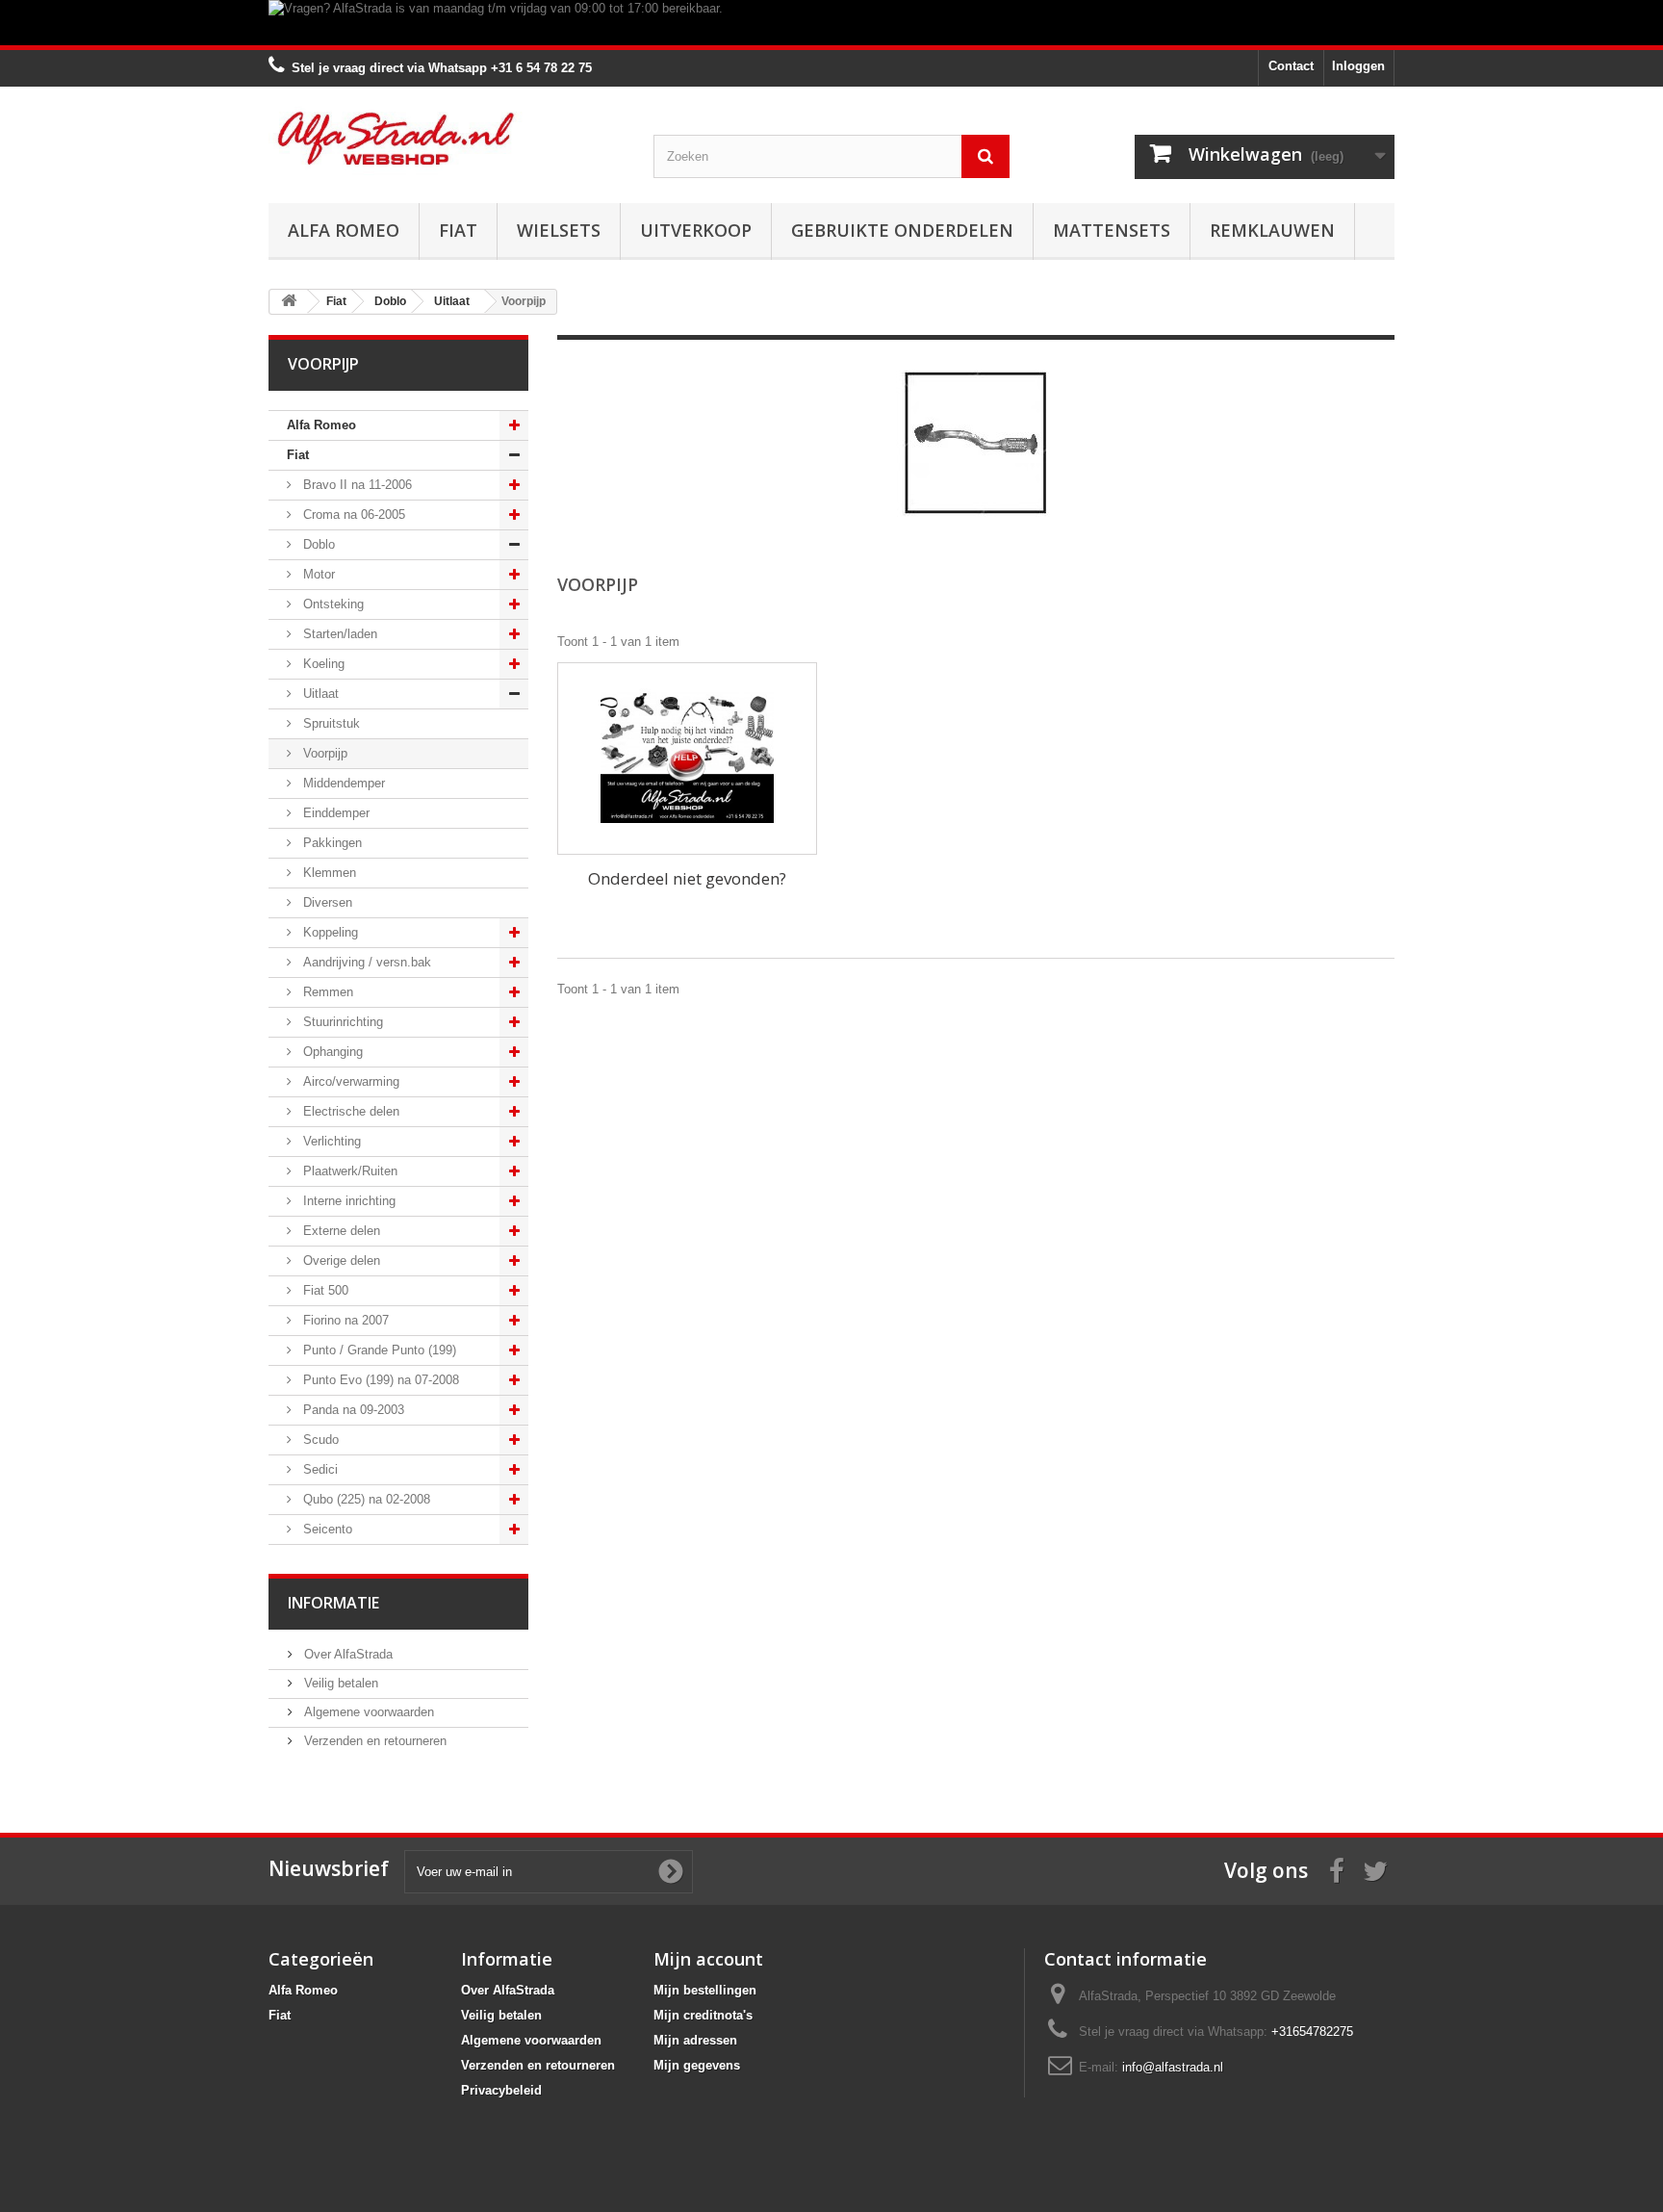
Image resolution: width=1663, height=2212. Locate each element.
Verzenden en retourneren (373, 1741)
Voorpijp (323, 753)
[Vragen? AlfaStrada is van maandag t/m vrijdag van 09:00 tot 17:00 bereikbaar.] (831, 23)
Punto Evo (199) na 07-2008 (379, 1380)
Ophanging (331, 1052)
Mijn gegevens (697, 2065)
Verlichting (330, 1141)
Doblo (317, 544)
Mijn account (708, 1959)
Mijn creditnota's (703, 2015)
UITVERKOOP (696, 230)
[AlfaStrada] (447, 138)
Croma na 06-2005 (352, 514)
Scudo (319, 1440)
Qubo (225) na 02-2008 (365, 1499)
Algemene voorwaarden (367, 1712)
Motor (317, 574)
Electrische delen (349, 1111)
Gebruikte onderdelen (902, 230)
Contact (1291, 66)
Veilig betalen (339, 1683)
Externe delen (340, 1231)
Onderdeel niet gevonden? (687, 878)
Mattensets (1112, 230)
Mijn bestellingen (705, 1990)
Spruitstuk (330, 723)
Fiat (458, 230)
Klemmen (328, 873)
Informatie (333, 1603)
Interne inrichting (347, 1201)
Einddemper (334, 813)
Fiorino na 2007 (344, 1320)
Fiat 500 (324, 1290)
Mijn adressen (695, 2040)
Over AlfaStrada (346, 1654)
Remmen (326, 992)
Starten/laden (338, 634)
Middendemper (342, 783)
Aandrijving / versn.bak (365, 962)
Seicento (326, 1529)
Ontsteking (332, 604)
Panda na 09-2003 (352, 1410)
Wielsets (559, 230)
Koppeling (329, 932)
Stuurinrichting (341, 1022)
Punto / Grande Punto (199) (378, 1350)
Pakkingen (331, 843)
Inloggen (1358, 66)
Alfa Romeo (344, 230)
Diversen (326, 902)
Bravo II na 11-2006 (356, 485)
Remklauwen (1272, 230)
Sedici (319, 1469)
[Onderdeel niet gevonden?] (687, 759)
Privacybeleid (501, 2090)
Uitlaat (319, 694)
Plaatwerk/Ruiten (348, 1171)
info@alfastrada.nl (1173, 2067)
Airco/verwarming (349, 1081)
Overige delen (340, 1260)
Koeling (322, 664)
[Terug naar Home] (289, 302)
